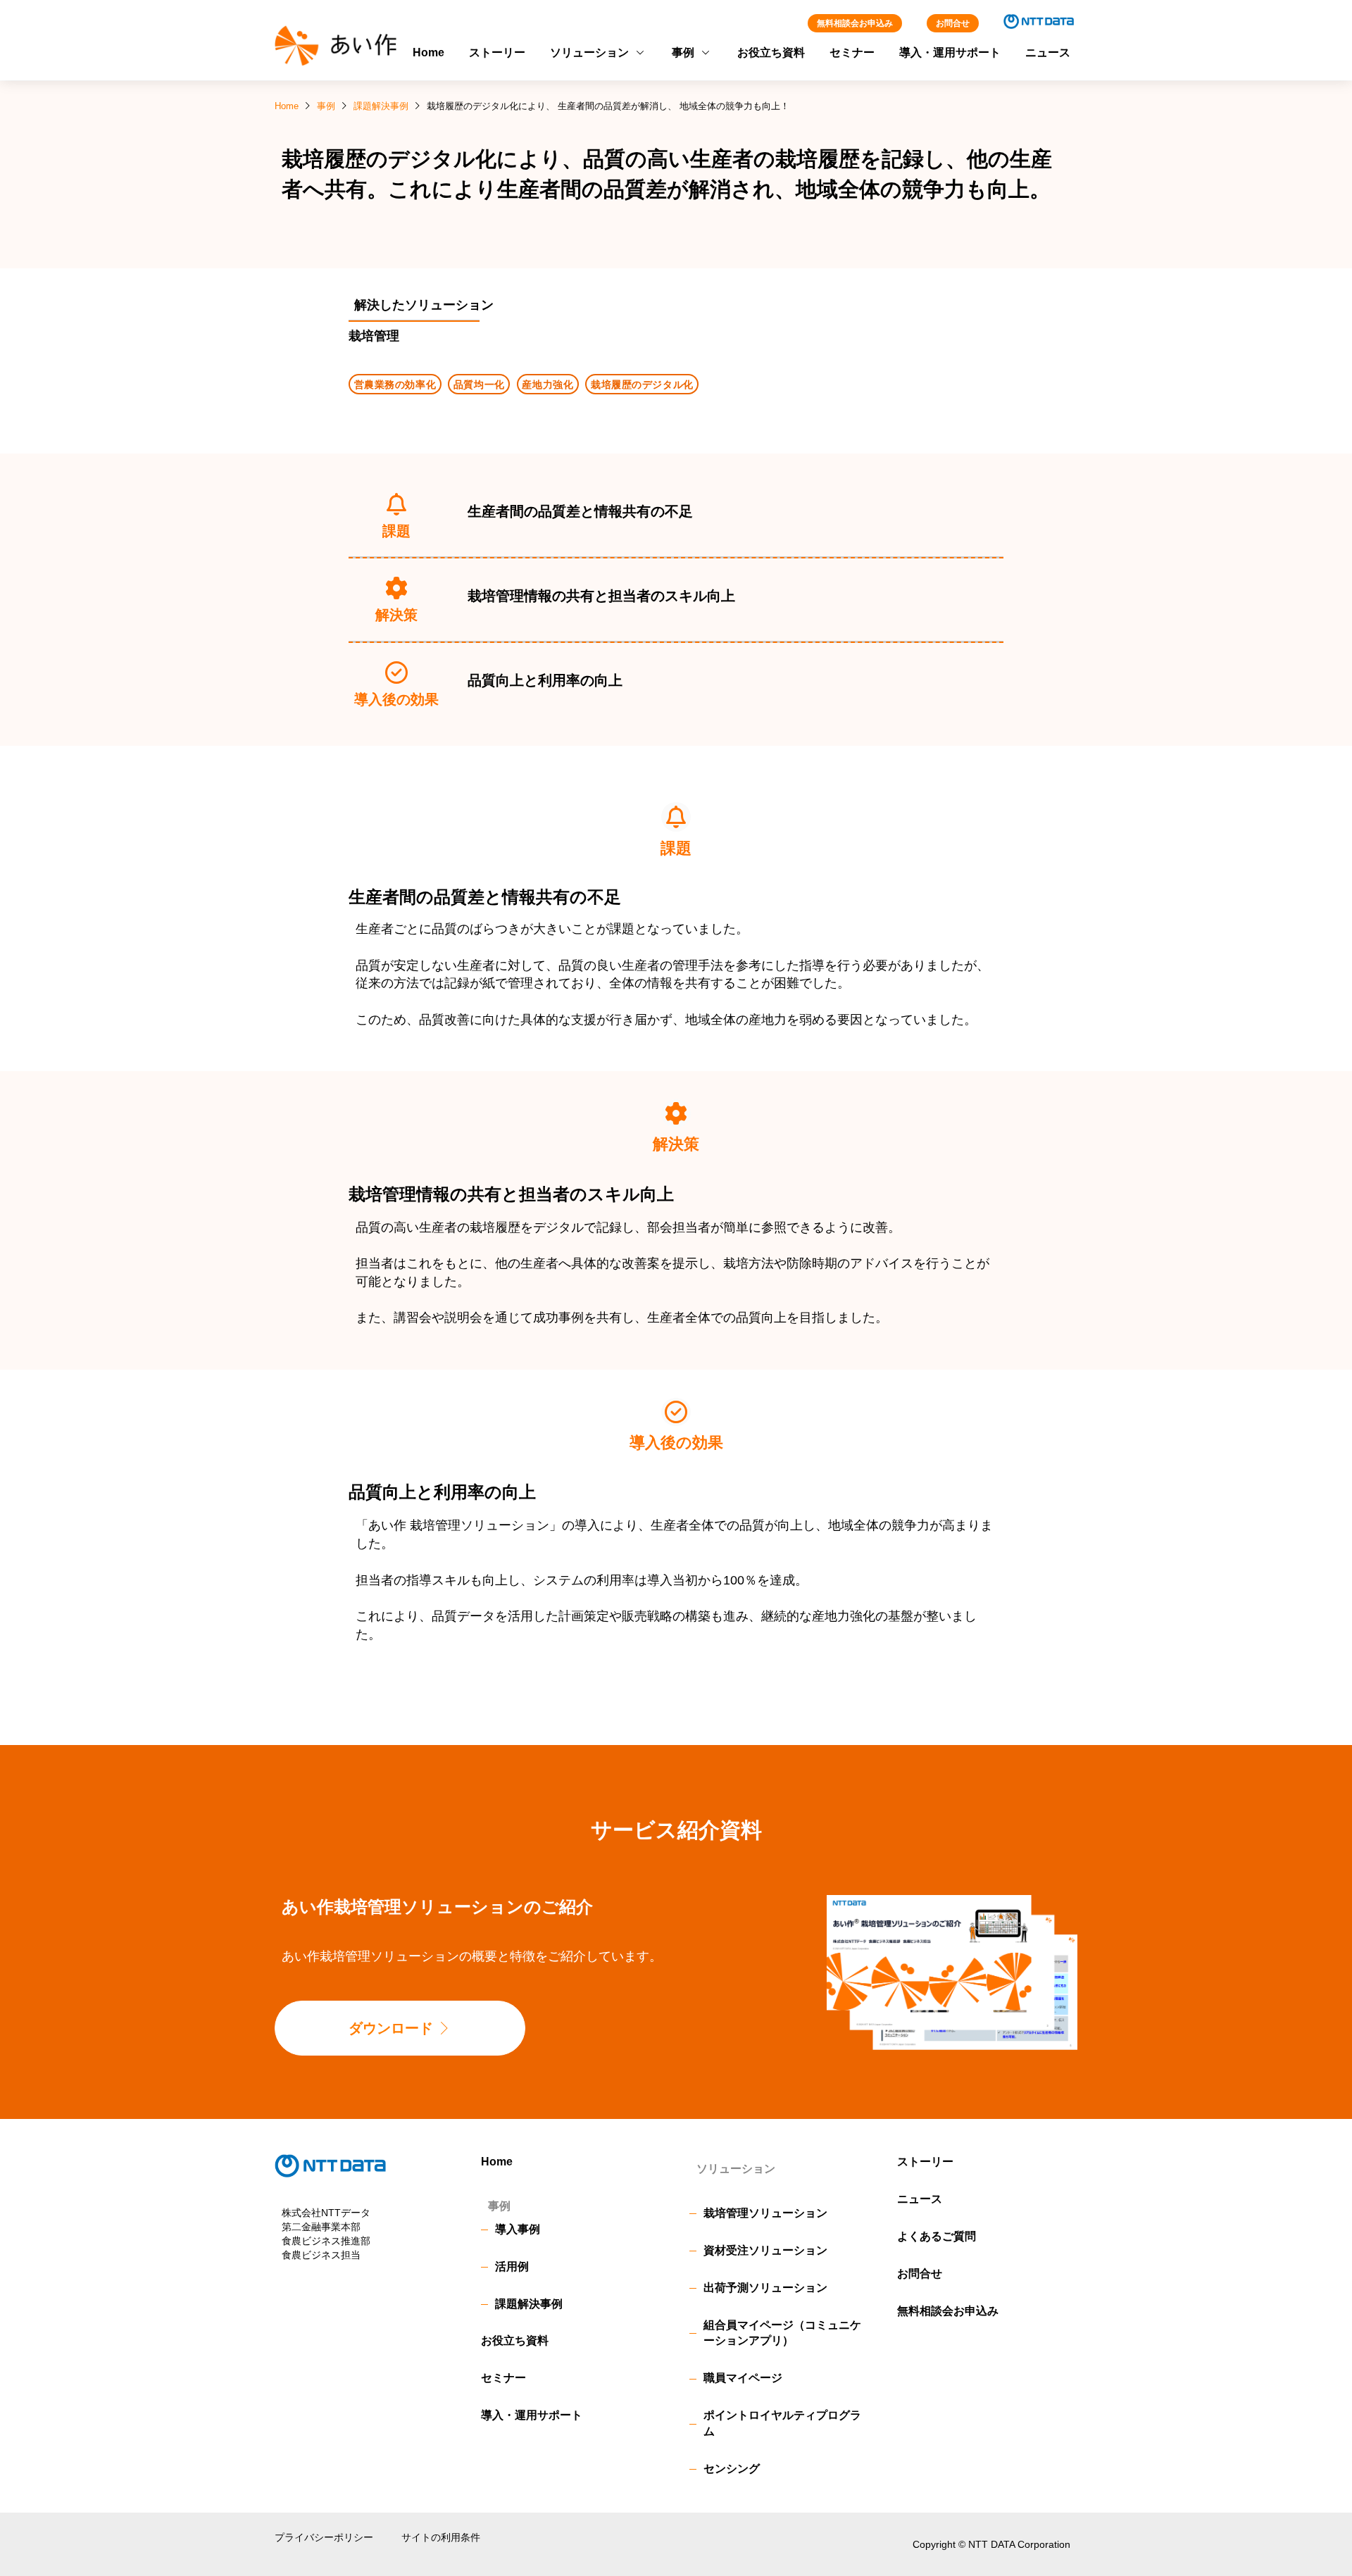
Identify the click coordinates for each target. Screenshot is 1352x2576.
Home (287, 106)
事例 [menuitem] (683, 52)
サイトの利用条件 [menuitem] (441, 2537)
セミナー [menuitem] (852, 52)
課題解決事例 (381, 106)
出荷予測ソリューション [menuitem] (765, 2288)
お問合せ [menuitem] (920, 2274)
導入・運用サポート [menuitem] (950, 52)
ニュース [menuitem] (1048, 52)
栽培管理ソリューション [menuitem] (765, 2213)
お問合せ (953, 23)
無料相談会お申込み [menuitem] (948, 2311)
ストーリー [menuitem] (497, 52)
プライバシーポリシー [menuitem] (324, 2537)
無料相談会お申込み (855, 23)
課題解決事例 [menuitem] (529, 2304)
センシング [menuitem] (732, 2469)
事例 (326, 106)
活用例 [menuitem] (512, 2266)
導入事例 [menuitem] (518, 2229)
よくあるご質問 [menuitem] (937, 2236)
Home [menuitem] (428, 52)
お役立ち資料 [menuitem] (771, 52)
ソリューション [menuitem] (589, 52)
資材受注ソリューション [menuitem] (765, 2250)
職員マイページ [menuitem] (743, 2378)
